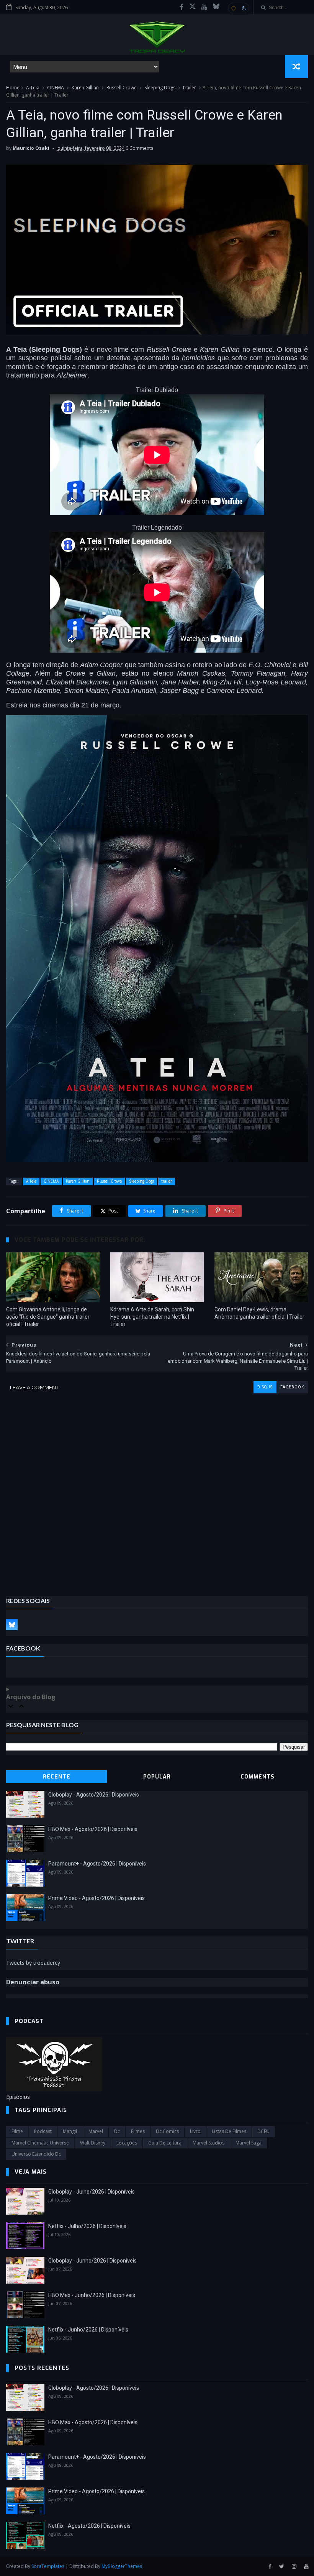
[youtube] (204, 7)
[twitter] (282, 2567)
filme (17, 2131)
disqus (265, 1387)
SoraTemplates (48, 2566)
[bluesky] (216, 7)
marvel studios (209, 2143)
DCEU (263, 2131)
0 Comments (139, 148)
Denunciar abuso (33, 1982)
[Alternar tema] (239, 8)
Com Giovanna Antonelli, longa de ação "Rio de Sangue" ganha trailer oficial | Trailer (48, 1317)
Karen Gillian (85, 88)
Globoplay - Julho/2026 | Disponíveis (92, 2192)
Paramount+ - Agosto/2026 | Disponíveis (97, 1864)
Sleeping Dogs (160, 88)
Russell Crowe (122, 88)
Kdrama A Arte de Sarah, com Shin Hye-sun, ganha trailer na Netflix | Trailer (152, 1317)
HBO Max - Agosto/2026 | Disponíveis (93, 1829)
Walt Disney (93, 2143)
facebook (292, 1387)
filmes (138, 2131)
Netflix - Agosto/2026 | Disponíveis (89, 2526)
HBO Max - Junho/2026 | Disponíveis (92, 2295)
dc (117, 2131)
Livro (195, 2131)
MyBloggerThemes (122, 2566)
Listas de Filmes (229, 2131)
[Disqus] (157, 1489)
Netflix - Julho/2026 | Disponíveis (87, 2226)
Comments (258, 1777)
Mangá (70, 2131)
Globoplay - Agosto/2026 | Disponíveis (94, 1795)
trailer (190, 88)
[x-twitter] (192, 7)
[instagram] (294, 2567)
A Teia (33, 88)
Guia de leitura (165, 2143)
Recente (57, 1777)
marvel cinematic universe (40, 2143)
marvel (96, 2131)
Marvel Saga (249, 2143)
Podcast (43, 2131)
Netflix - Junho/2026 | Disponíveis (88, 2330)
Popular (157, 1777)
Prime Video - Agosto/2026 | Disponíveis (96, 1898)
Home (13, 88)
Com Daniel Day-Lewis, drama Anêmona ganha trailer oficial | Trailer (259, 1313)
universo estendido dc (36, 2154)
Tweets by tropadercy (33, 1963)
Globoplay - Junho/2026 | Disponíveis (92, 2261)
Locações (127, 2143)
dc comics (167, 2131)
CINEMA (56, 88)
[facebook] (182, 7)
